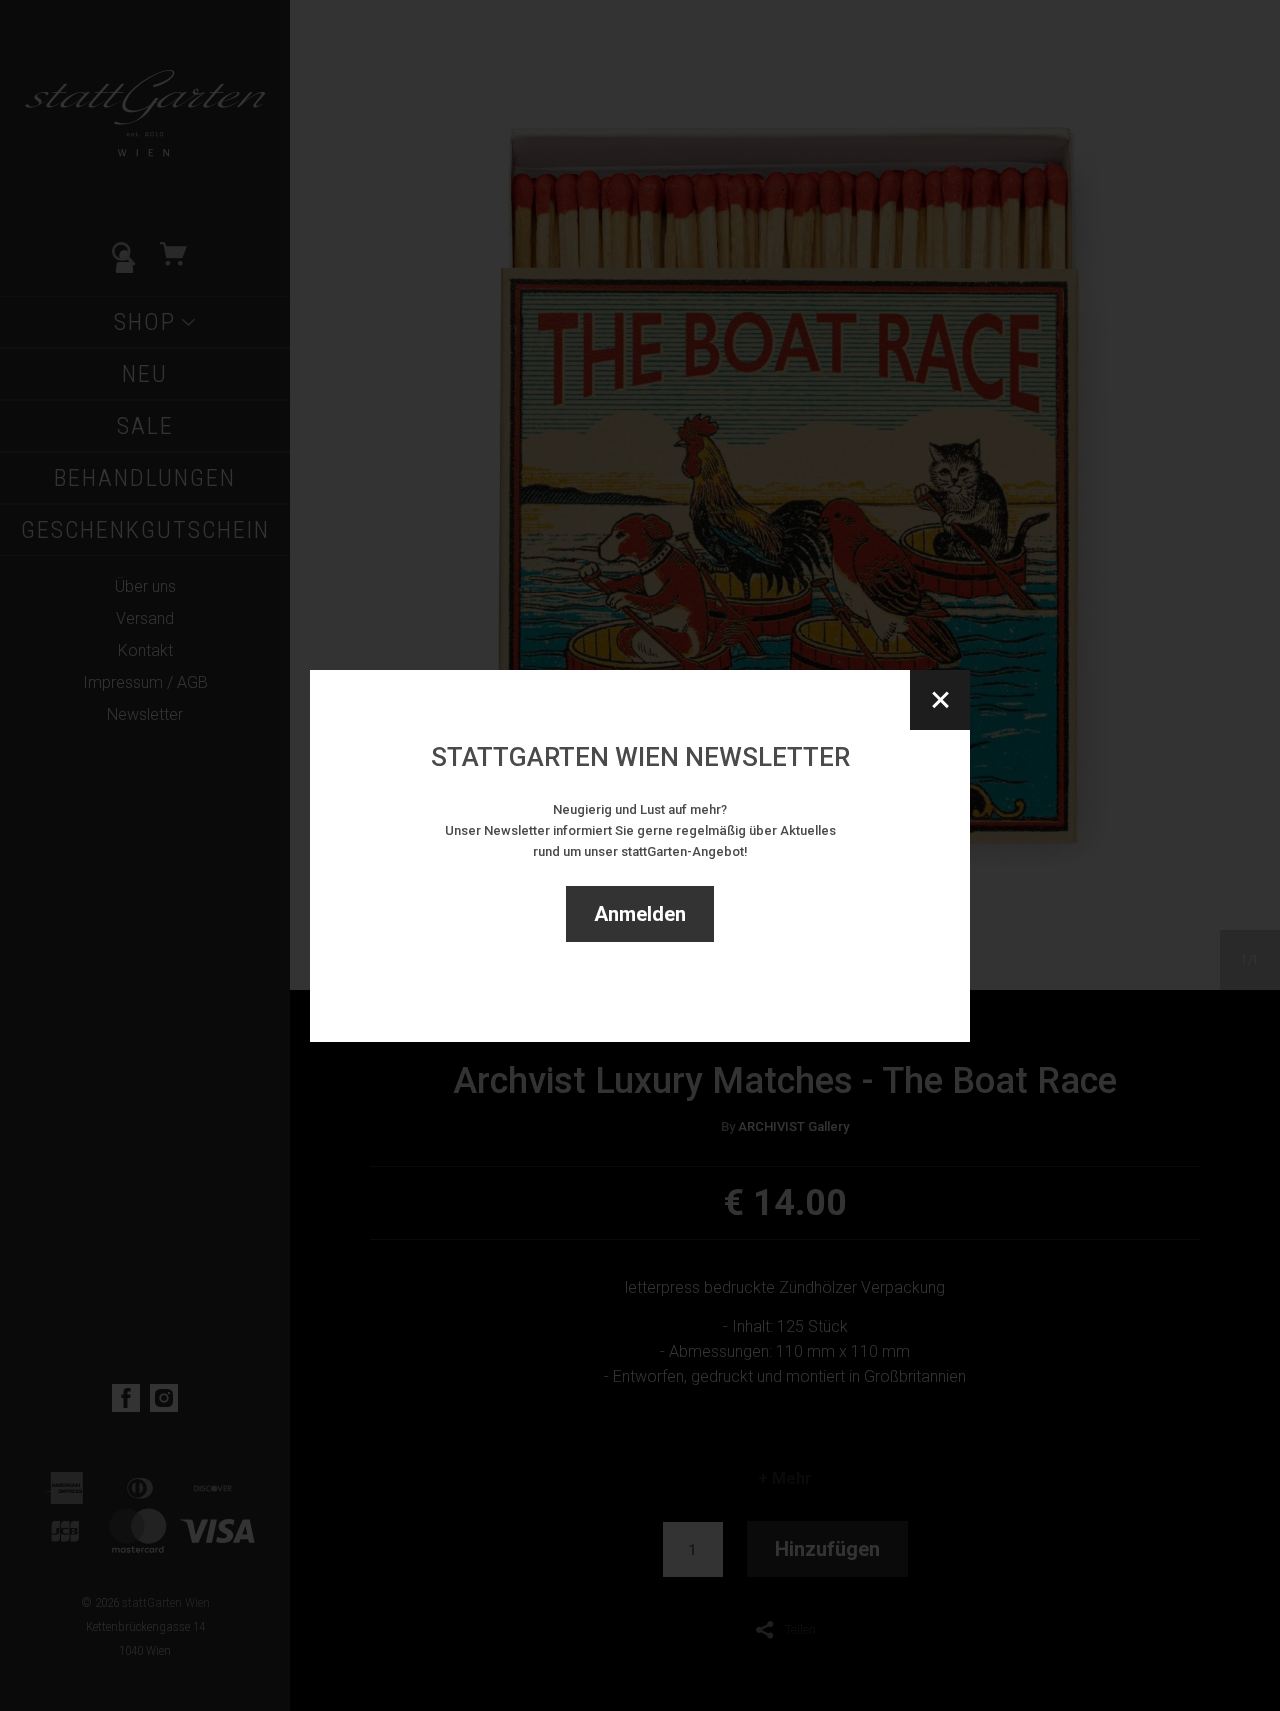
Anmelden (640, 914)
